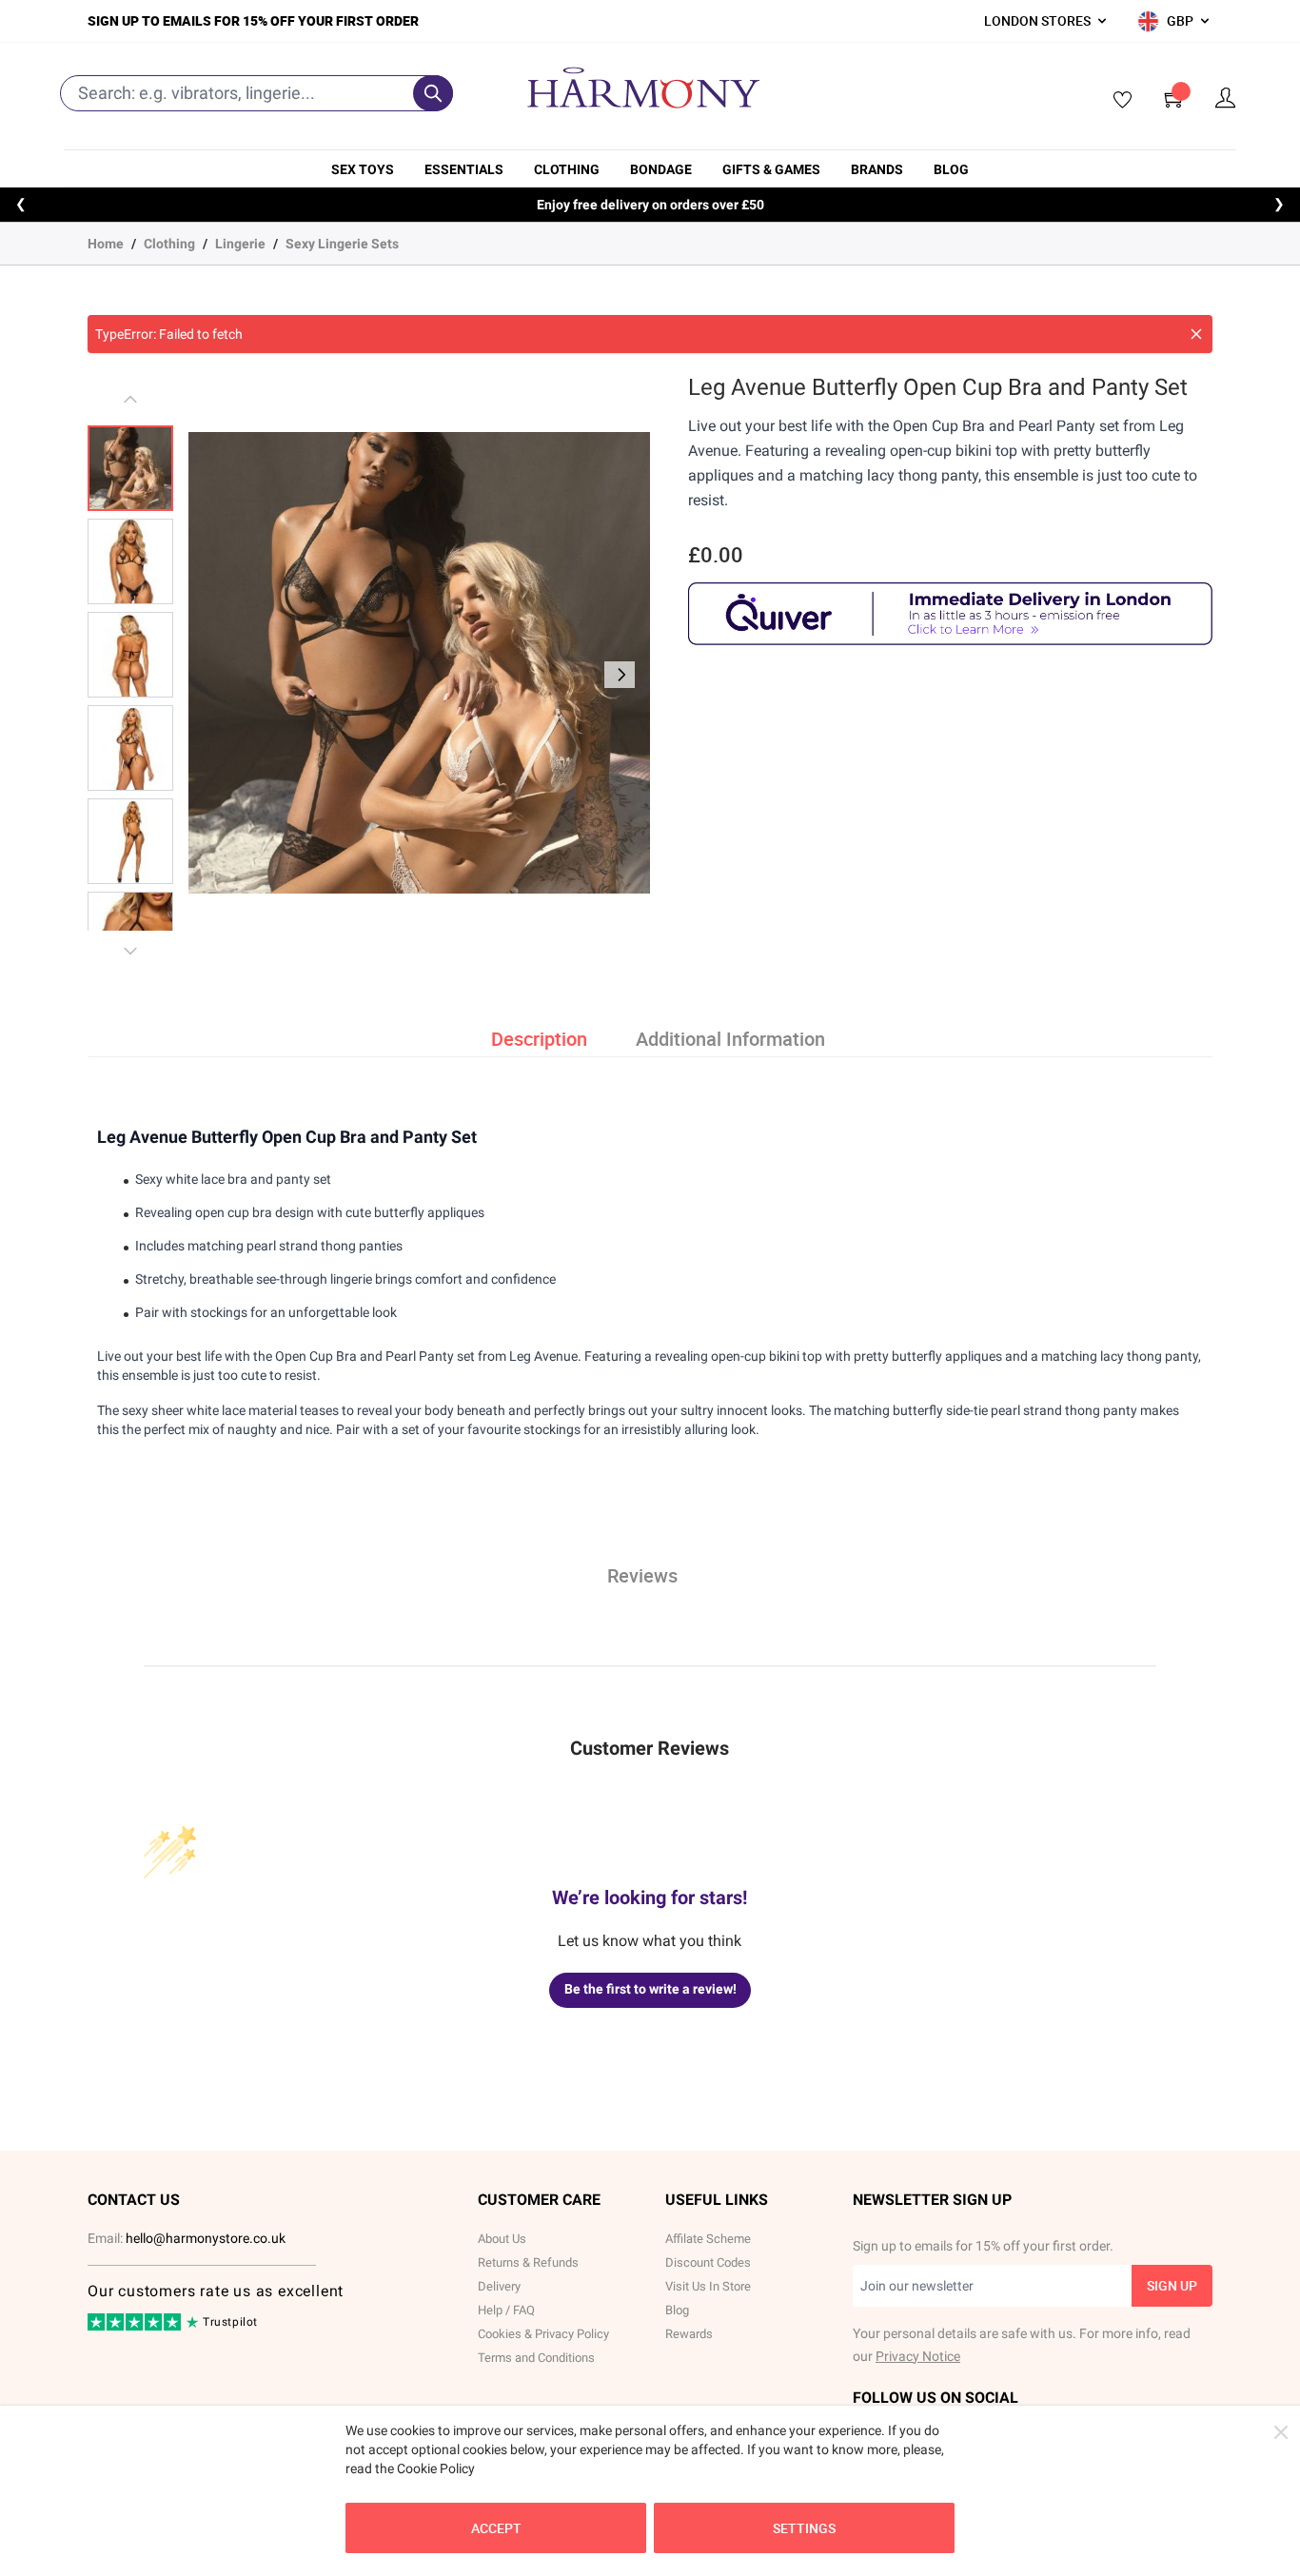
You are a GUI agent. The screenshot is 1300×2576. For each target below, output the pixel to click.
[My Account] (1226, 98)
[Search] (433, 93)
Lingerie (240, 244)
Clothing (567, 169)
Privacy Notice (918, 2356)
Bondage (661, 169)
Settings (804, 2528)
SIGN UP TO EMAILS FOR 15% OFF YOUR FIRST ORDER (253, 20)
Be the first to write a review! (650, 1989)
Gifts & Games (771, 169)
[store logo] (643, 88)
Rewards (689, 2334)
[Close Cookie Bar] (1281, 2432)
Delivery (499, 2286)
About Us (502, 2239)
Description (539, 1039)
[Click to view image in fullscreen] (419, 663)
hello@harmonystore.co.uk (206, 2238)
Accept (496, 2528)
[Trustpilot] (136, 2327)
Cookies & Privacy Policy (543, 2334)
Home (106, 244)
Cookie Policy (436, 2468)
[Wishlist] (1116, 101)
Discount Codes (708, 2262)
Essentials (464, 169)
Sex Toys (363, 169)
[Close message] (1196, 334)
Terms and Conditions (536, 2358)
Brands (877, 169)
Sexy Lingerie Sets (342, 244)
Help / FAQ (506, 2310)
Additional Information (730, 1039)
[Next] (620, 675)
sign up (1172, 2285)
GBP (1180, 20)
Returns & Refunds (528, 2262)
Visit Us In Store (708, 2286)
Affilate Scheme (708, 2239)
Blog (951, 169)
